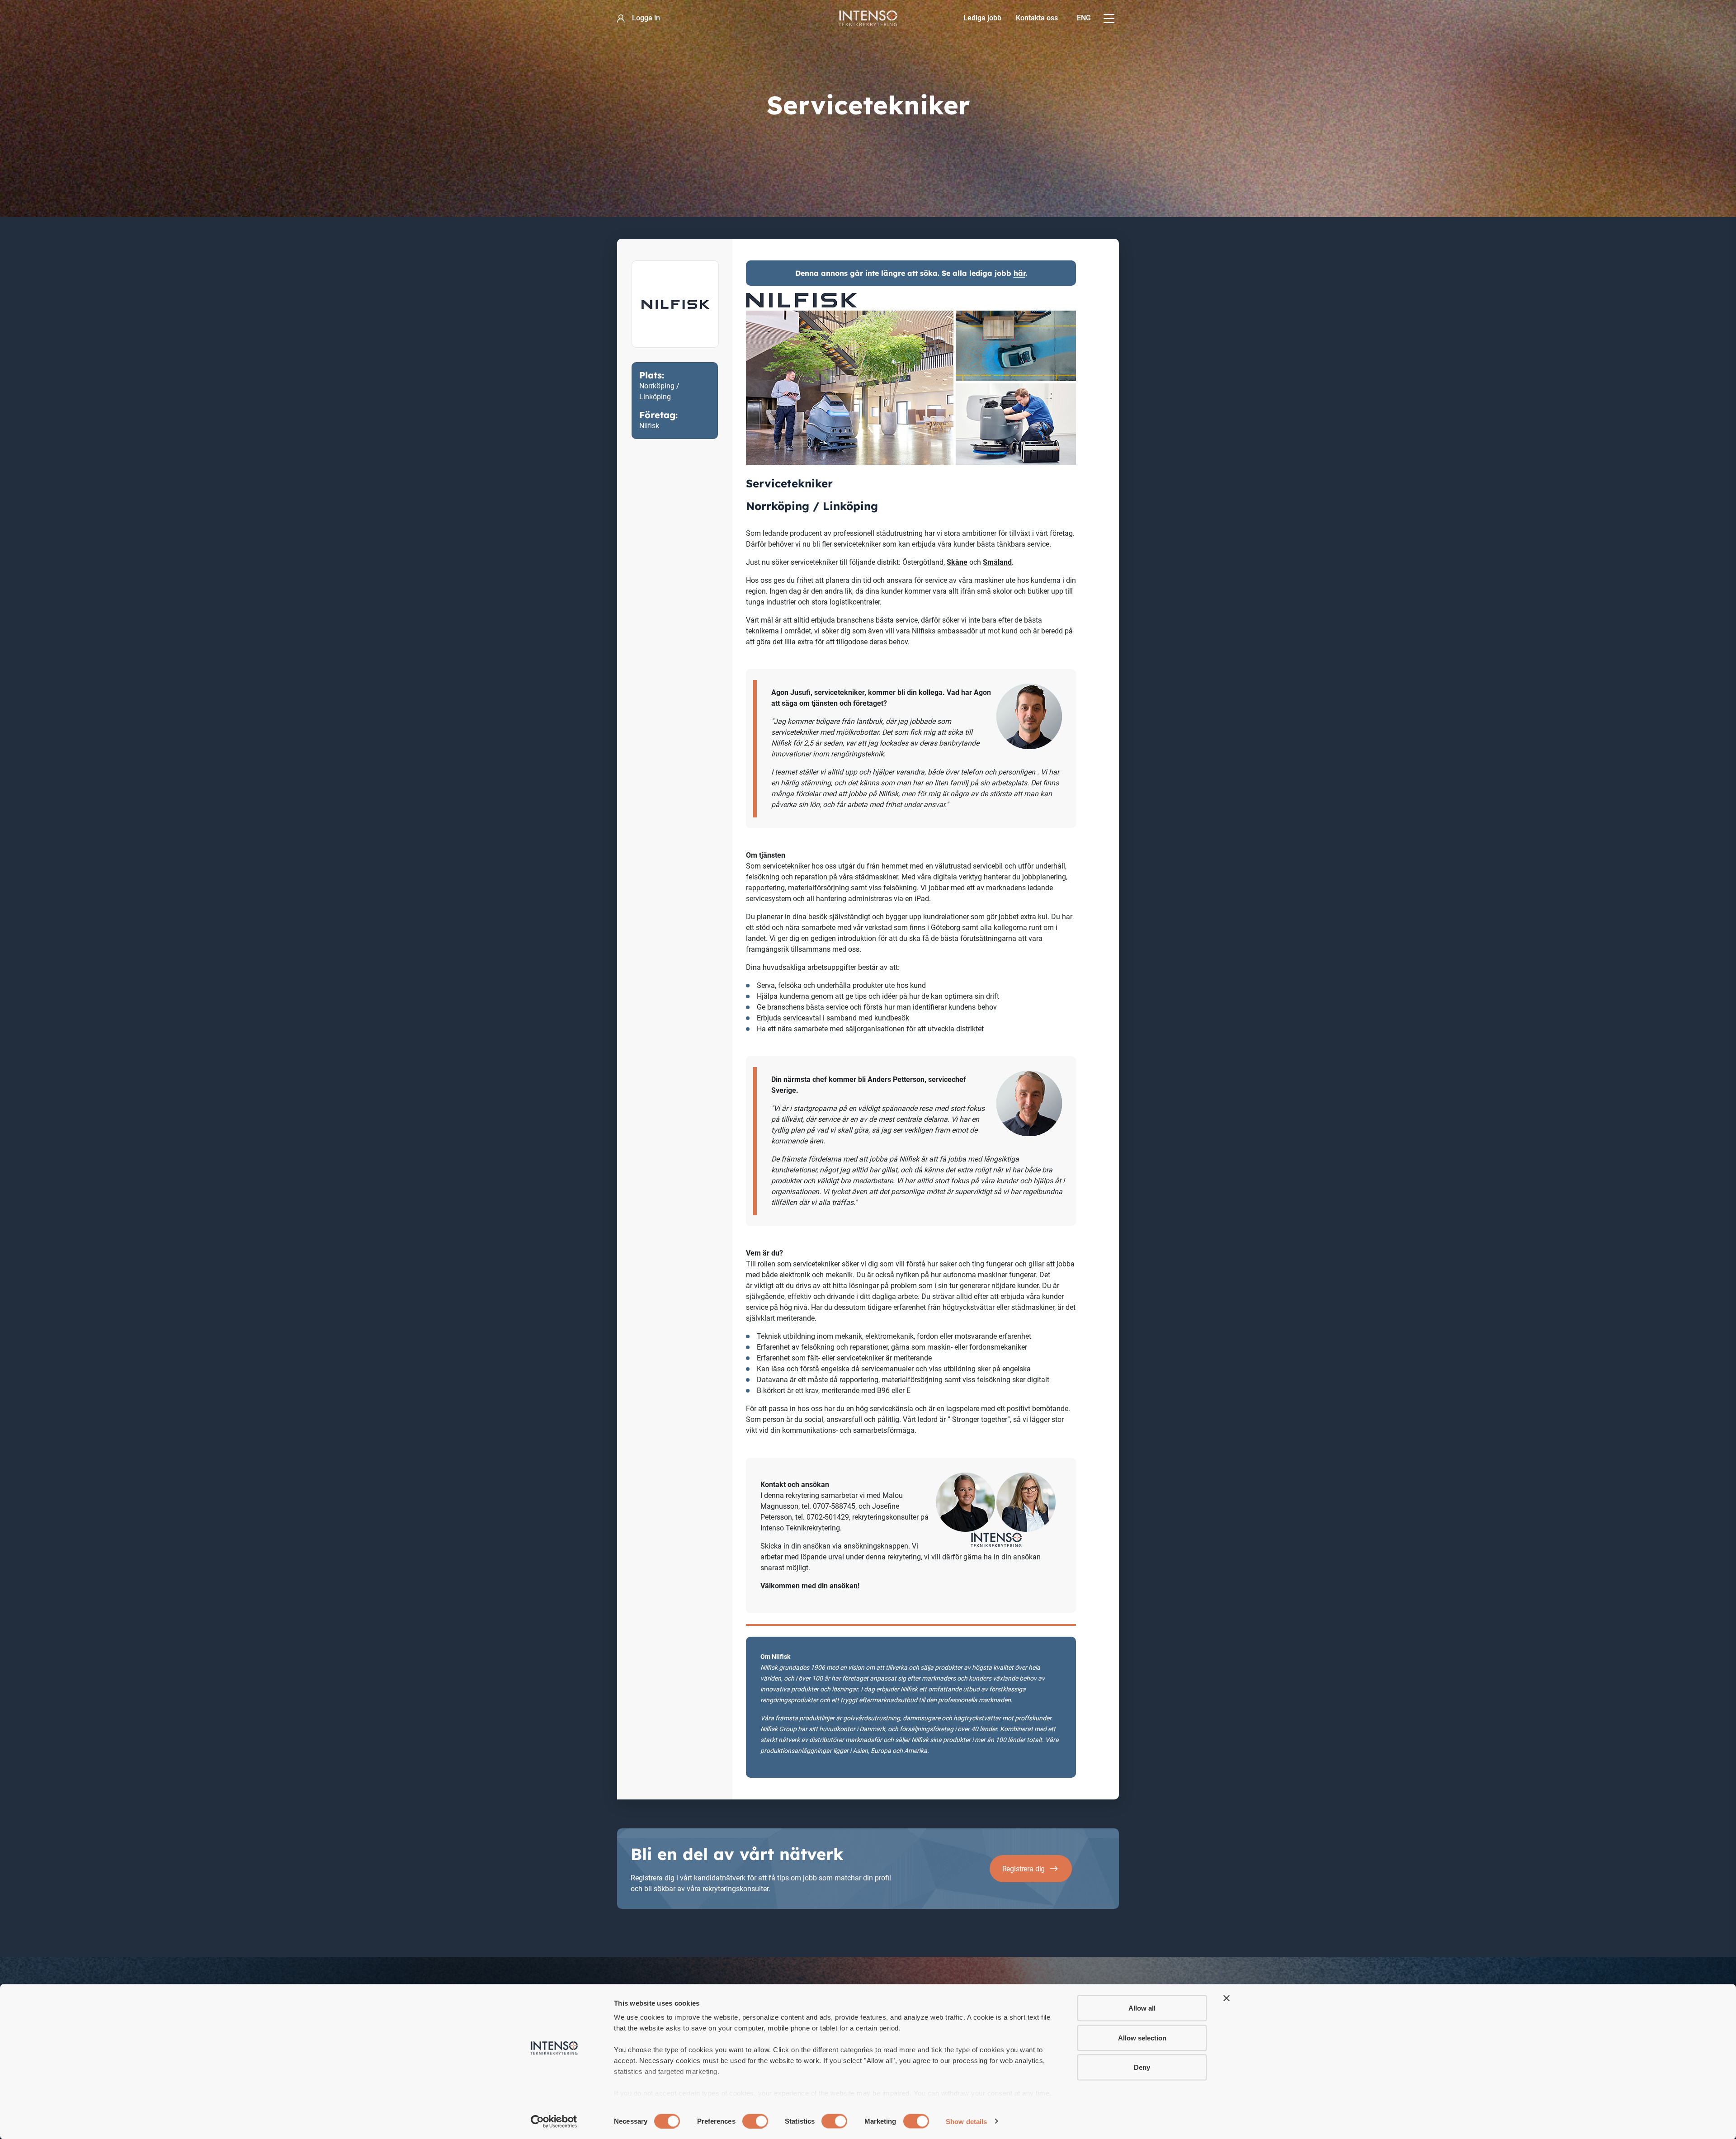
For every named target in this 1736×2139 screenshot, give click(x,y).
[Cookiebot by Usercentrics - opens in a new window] (554, 2121)
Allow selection (1142, 2037)
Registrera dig (1024, 1869)
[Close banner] (1227, 1998)
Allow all (1142, 2008)
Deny (1142, 2067)
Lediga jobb (982, 18)
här (1019, 273)
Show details (966, 2121)
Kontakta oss (1037, 18)
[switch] (755, 2121)
